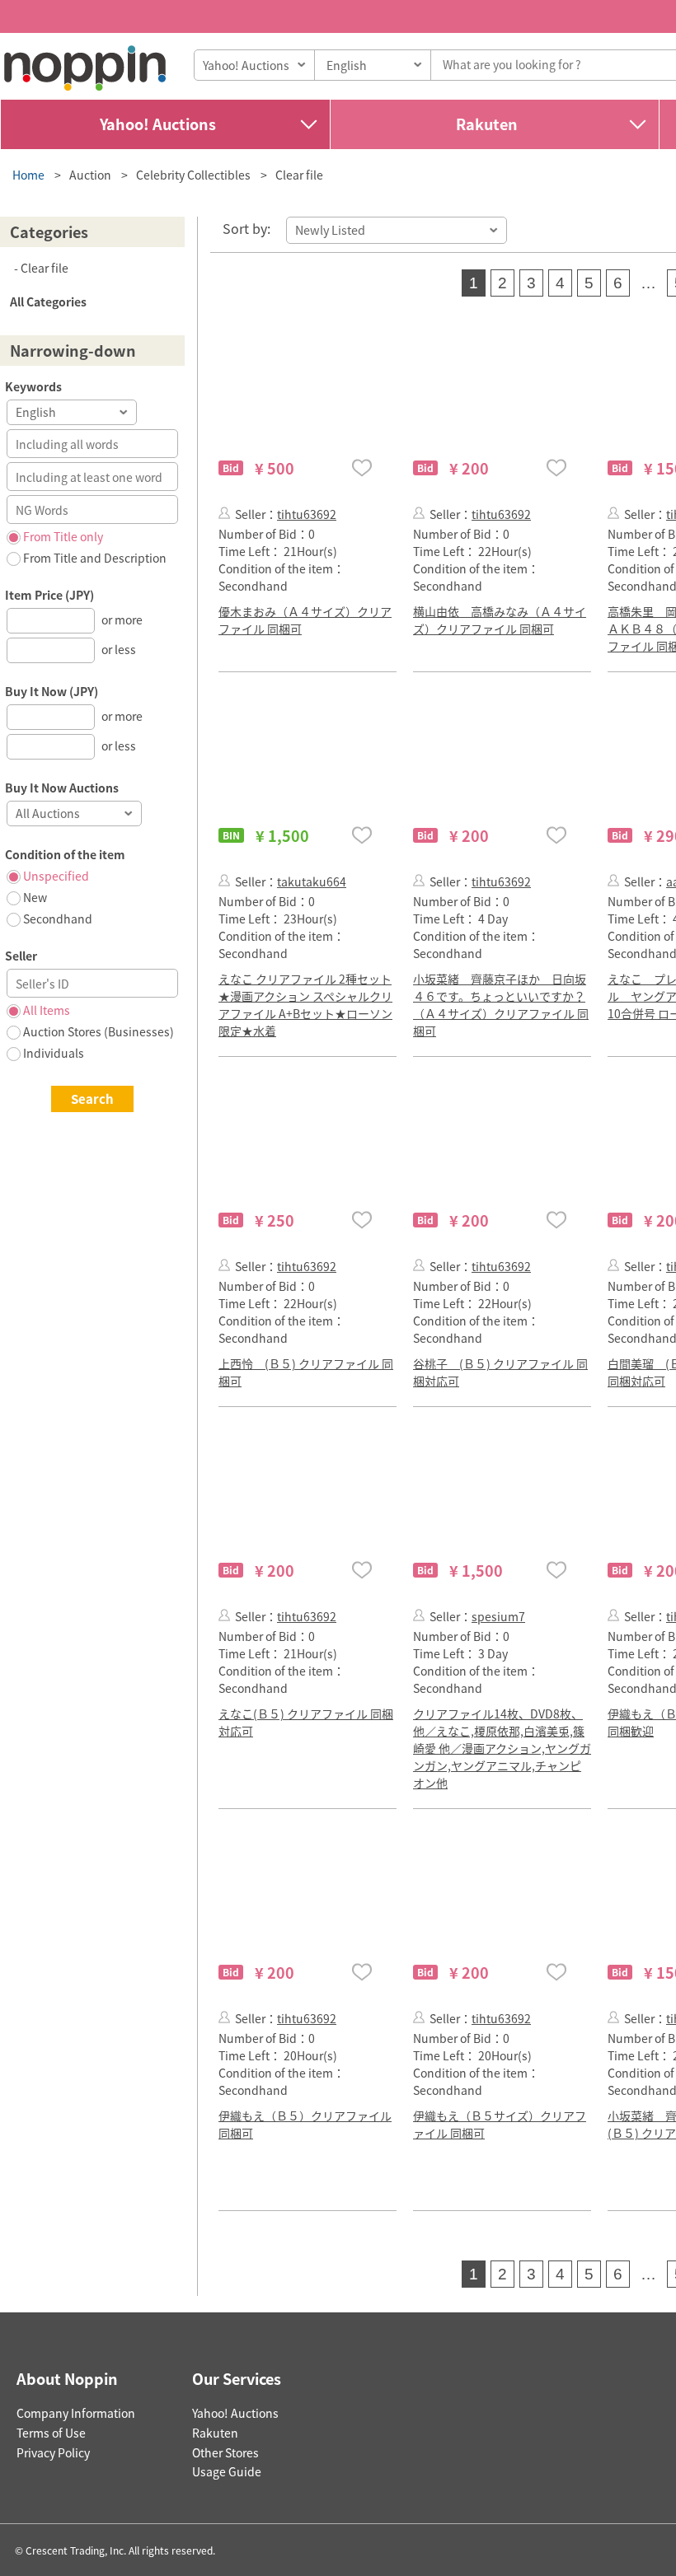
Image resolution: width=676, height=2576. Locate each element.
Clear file (299, 175)
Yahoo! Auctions (158, 124)
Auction (90, 175)
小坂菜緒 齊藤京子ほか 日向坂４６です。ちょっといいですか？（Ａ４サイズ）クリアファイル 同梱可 (501, 1005)
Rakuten (487, 124)
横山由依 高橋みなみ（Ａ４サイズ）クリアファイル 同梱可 (500, 620)
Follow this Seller (225, 513)
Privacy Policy (53, 2452)
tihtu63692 (307, 514)
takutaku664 (312, 881)
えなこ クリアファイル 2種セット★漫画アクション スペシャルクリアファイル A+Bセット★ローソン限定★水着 (305, 1005)
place (85, 68)
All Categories (48, 302)
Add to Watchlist (362, 468)
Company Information (76, 2413)
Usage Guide (227, 2471)
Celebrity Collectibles (193, 175)
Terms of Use (51, 2433)
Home (28, 175)
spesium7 (498, 1616)
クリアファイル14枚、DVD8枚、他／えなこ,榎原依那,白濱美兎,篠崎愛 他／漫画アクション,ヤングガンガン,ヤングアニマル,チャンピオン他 (502, 1748)
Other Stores (225, 2452)
